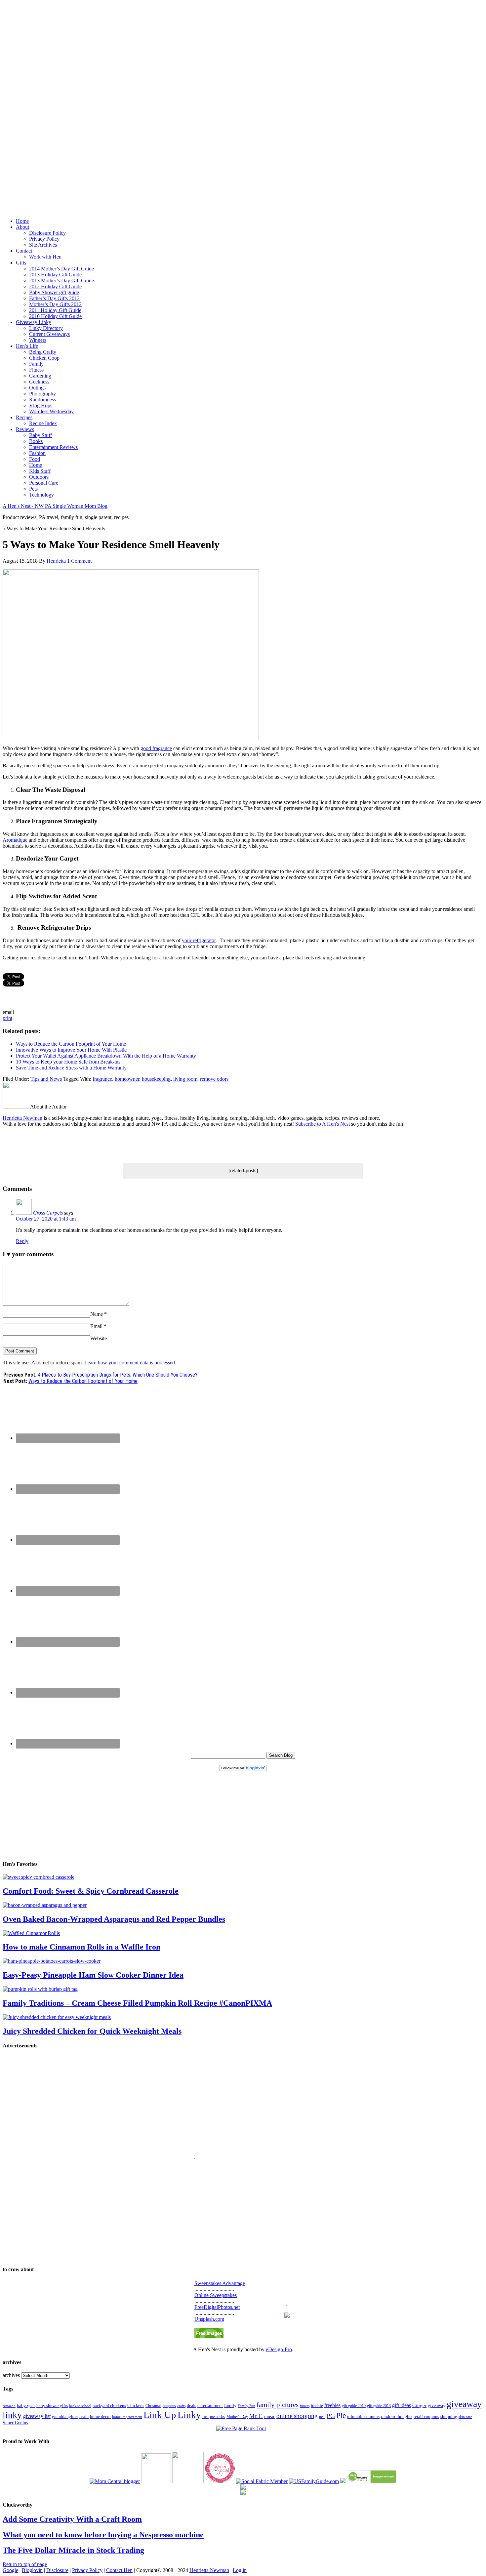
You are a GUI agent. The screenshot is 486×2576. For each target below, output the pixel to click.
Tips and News (46, 1079)
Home (22, 221)
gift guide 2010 (354, 2406)
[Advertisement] (243, 102)
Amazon (9, 2406)
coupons (169, 2406)
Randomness (42, 400)
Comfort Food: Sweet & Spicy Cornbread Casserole (91, 1891)
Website (99, 1338)
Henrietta (56, 561)
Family (36, 364)
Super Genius (15, 2423)
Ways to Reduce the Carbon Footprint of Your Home (71, 1044)
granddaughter (65, 2417)
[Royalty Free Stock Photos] (209, 2336)
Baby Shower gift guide (54, 292)
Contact (24, 251)
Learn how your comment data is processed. (130, 1363)
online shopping (297, 2416)
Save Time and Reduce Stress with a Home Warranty (71, 1068)
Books (36, 441)
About (22, 227)
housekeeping (156, 1079)
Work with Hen (45, 257)
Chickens (136, 2405)
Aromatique (15, 840)
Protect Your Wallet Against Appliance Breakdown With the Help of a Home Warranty (106, 1056)
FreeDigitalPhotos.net (217, 2307)
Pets (33, 489)
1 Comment (79, 561)
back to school (80, 2406)
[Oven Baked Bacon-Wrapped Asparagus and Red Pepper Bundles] (45, 1905)
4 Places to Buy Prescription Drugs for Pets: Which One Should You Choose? (118, 1375)
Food (35, 459)
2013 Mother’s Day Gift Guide (61, 281)
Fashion (37, 453)
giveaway (437, 2405)
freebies (332, 2405)
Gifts (21, 263)
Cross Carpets (48, 1213)
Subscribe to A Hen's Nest (323, 1124)
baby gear (26, 2406)
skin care (465, 2417)
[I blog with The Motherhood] (188, 2481)
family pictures (278, 2405)
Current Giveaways (49, 334)
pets (322, 2417)
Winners (38, 340)
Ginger (419, 2405)
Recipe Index (43, 423)
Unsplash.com (209, 2319)
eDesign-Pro (279, 2349)
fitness (305, 2406)
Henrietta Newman (22, 1118)
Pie (341, 2415)
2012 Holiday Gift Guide (55, 286)
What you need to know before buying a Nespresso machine (103, 2535)
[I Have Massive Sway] (343, 2481)
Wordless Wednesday (51, 411)
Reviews (25, 429)
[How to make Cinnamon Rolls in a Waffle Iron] (31, 1933)
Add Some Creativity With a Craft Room (72, 2519)
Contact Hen (119, 2570)
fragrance (102, 1079)
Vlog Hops (41, 405)
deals (191, 2406)
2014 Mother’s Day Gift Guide (61, 269)
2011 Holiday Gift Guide (55, 310)
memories (218, 2417)
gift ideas (402, 2405)
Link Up (160, 2415)
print (7, 1018)
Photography (42, 394)
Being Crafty (43, 352)
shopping (449, 2417)
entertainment (210, 2405)
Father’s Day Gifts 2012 (54, 298)
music (270, 2416)
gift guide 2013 (379, 2406)
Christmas (153, 2406)
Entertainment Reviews (53, 447)
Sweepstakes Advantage (220, 2283)
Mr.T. (256, 2416)
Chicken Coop (44, 358)
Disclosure (57, 2570)
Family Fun (246, 2406)
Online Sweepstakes (216, 2295)
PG (331, 2416)
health (84, 2417)
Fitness (36, 370)
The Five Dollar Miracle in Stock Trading (73, 2550)
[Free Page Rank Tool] (241, 2428)
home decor (100, 2417)
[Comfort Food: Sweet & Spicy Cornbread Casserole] (39, 1877)
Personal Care (44, 483)
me (205, 2416)
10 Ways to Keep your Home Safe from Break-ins (68, 1062)
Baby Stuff (40, 435)
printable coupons (363, 2416)
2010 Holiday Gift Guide (55, 316)
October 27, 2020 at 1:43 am (46, 1219)
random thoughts (397, 2416)
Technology (41, 495)
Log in (240, 2570)
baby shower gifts (52, 2406)
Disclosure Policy (47, 233)
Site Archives (43, 245)
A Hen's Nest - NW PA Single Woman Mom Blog (55, 506)
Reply (22, 1241)
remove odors (214, 1079)
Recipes (24, 417)
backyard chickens (109, 2406)
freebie (317, 2406)
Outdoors (39, 477)
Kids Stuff (40, 471)
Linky (189, 2415)
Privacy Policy (44, 239)
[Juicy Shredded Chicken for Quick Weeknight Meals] (57, 2017)
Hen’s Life (27, 346)
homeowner (127, 1079)
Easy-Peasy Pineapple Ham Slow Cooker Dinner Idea (93, 1975)
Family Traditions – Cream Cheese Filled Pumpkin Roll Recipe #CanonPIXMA (137, 2003)
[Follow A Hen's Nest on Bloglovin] (243, 1770)
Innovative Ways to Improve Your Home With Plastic (71, 1050)
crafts (181, 2406)
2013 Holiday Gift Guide (55, 275)
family (230, 2406)
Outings (37, 388)
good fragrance (156, 748)
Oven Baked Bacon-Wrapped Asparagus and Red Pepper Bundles (114, 1919)
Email (96, 1326)
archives (11, 2375)
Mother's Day (237, 2417)
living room (185, 1079)
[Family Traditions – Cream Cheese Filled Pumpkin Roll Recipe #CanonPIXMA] (40, 1989)
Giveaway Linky (34, 322)
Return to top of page (25, 2564)
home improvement (127, 2417)
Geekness (39, 382)
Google (10, 2570)
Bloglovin (32, 2570)
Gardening (40, 376)
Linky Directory (46, 328)
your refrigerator (199, 940)
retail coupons (426, 2417)
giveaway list (37, 2416)
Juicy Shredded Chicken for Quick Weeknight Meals (92, 2031)
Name (97, 1314)
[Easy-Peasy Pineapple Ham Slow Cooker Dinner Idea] (52, 1961)
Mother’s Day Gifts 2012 (55, 304)
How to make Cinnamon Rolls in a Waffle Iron (81, 1947)
